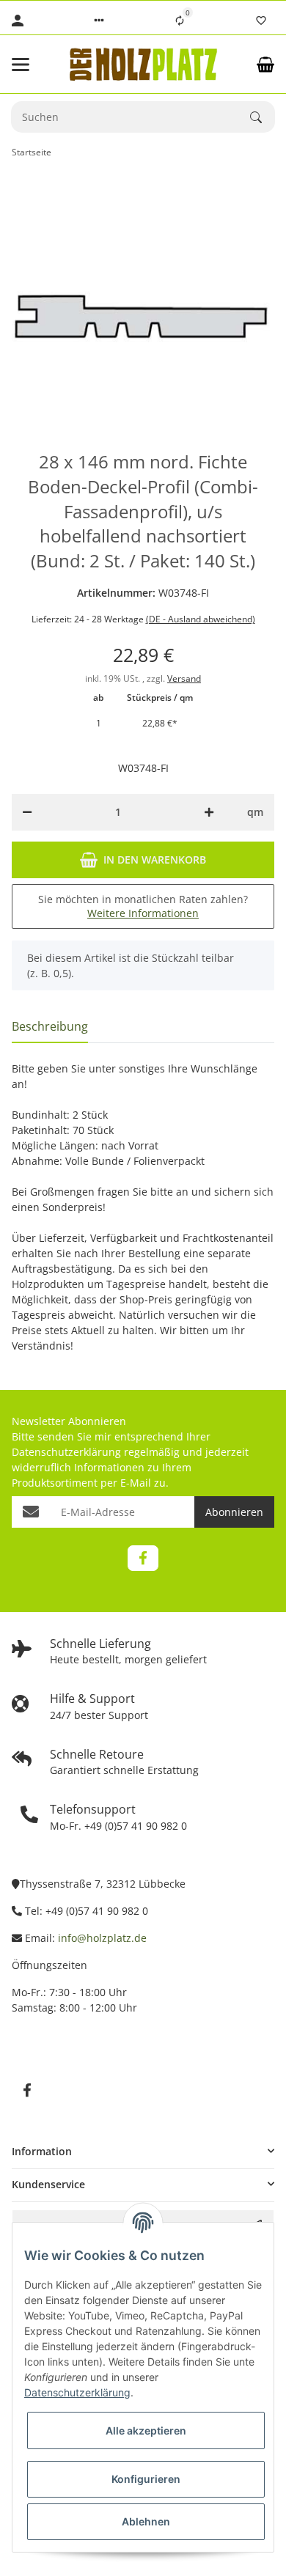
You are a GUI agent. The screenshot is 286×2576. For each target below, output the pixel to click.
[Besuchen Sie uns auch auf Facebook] (143, 1558)
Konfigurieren (146, 2479)
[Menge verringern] (27, 812)
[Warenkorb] (265, 65)
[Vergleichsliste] (180, 21)
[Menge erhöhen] (209, 812)
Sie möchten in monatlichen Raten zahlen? (143, 906)
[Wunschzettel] (261, 21)
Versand (184, 678)
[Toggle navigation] (32, 65)
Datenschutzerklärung (66, 1452)
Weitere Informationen (143, 913)
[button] (99, 21)
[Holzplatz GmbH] (143, 64)
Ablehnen (146, 2521)
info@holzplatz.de (102, 1938)
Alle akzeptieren (146, 2430)
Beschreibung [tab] (50, 1026)
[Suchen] (263, 117)
